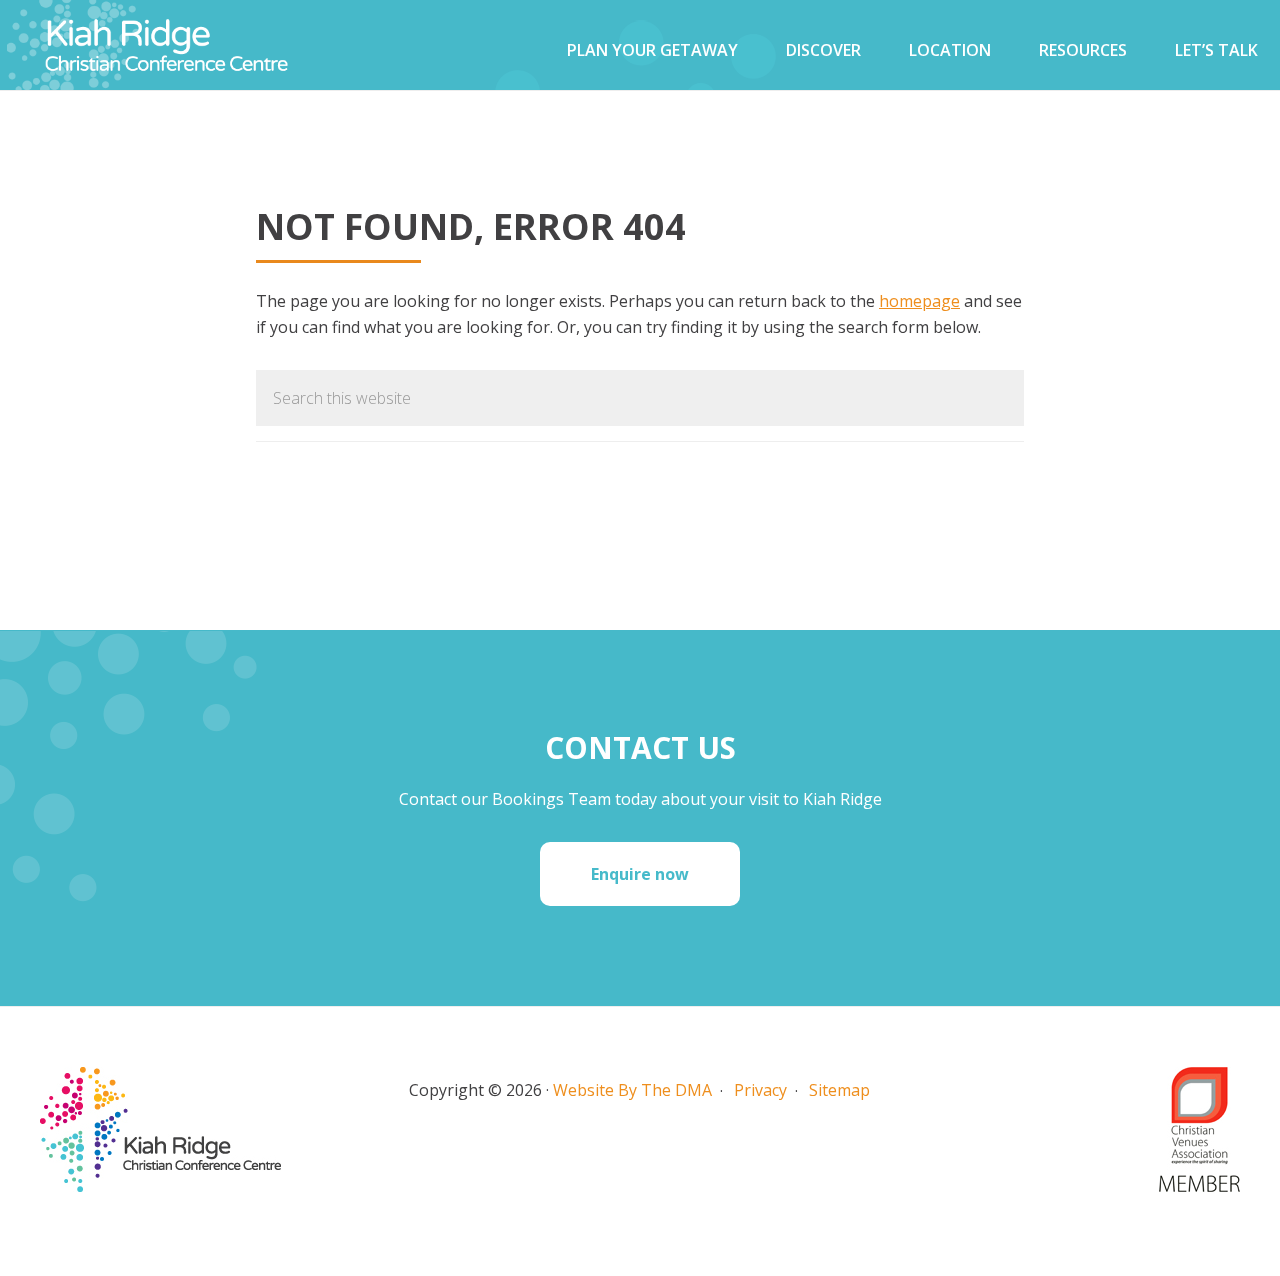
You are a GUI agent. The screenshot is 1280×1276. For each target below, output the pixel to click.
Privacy (760, 1090)
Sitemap (839, 1090)
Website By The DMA (632, 1090)
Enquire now (640, 874)
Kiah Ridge (200, 45)
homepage (919, 301)
